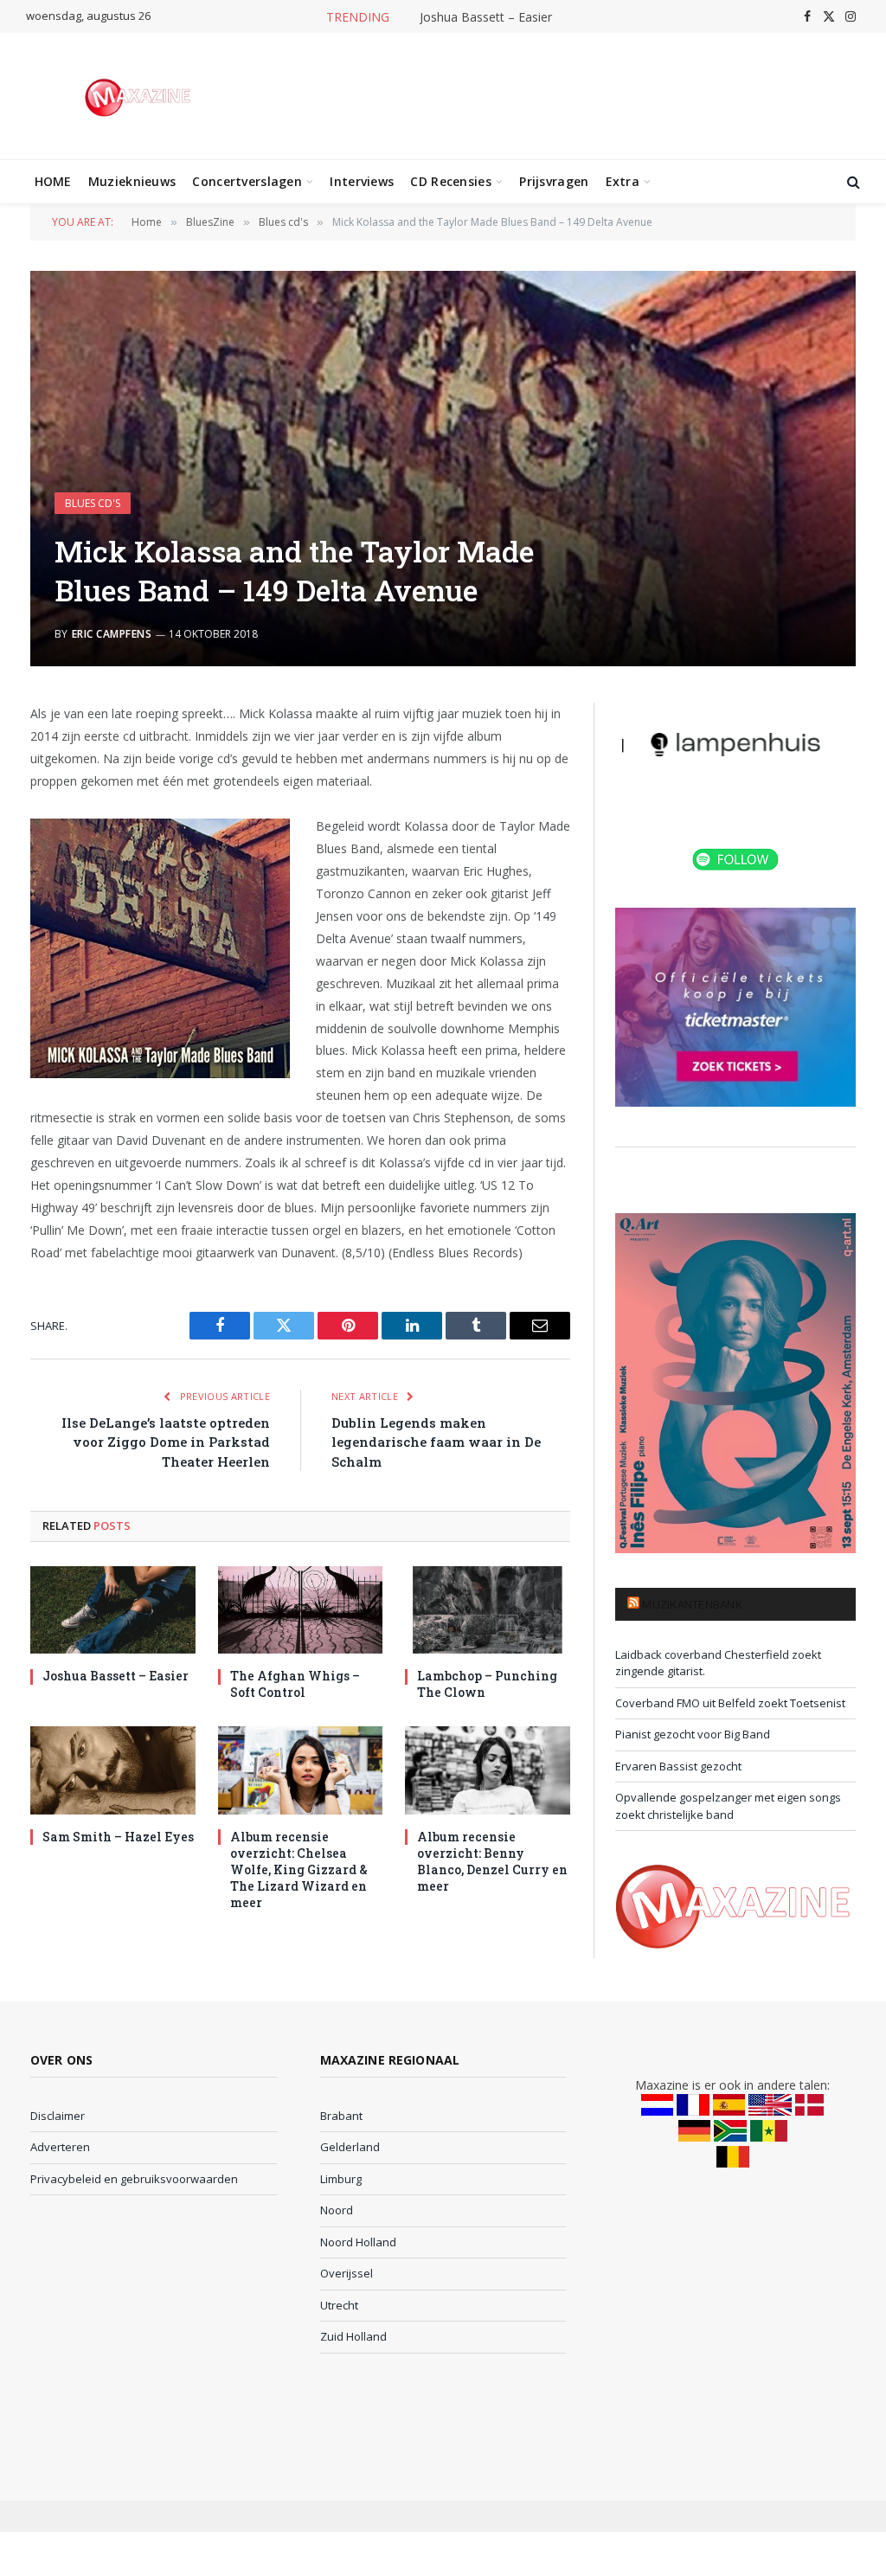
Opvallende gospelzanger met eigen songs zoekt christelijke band (728, 1806)
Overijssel (347, 2273)
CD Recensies (450, 181)
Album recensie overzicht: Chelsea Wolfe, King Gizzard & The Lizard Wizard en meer (299, 1869)
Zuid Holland (353, 2336)
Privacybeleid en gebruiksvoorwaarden (134, 2179)
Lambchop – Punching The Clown (487, 1684)
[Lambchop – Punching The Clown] (488, 1610)
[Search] (852, 182)
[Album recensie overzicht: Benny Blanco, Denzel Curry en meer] (488, 1770)
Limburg (341, 2179)
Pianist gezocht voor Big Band (693, 1734)
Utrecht (339, 2305)
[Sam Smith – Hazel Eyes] (113, 1770)
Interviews (362, 181)
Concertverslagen (247, 181)
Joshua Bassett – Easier (486, 17)
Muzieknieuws (132, 181)
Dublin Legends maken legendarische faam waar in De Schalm (436, 1442)
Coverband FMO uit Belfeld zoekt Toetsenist (730, 1703)
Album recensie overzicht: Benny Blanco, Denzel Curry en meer (492, 1861)
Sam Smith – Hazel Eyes (118, 1837)
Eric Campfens (112, 634)
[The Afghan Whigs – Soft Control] (301, 1610)
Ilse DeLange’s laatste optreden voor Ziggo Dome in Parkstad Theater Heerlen (166, 1442)
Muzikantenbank (692, 1604)
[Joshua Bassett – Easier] (113, 1610)
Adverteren (60, 2147)
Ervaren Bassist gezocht (678, 1766)
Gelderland (350, 2147)
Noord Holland (358, 2242)
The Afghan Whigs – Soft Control (295, 1684)
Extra (623, 181)
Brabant (341, 2116)
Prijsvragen (554, 181)
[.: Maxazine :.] (140, 96)
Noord (337, 2210)
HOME (53, 181)
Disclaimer (58, 2116)
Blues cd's (93, 503)
